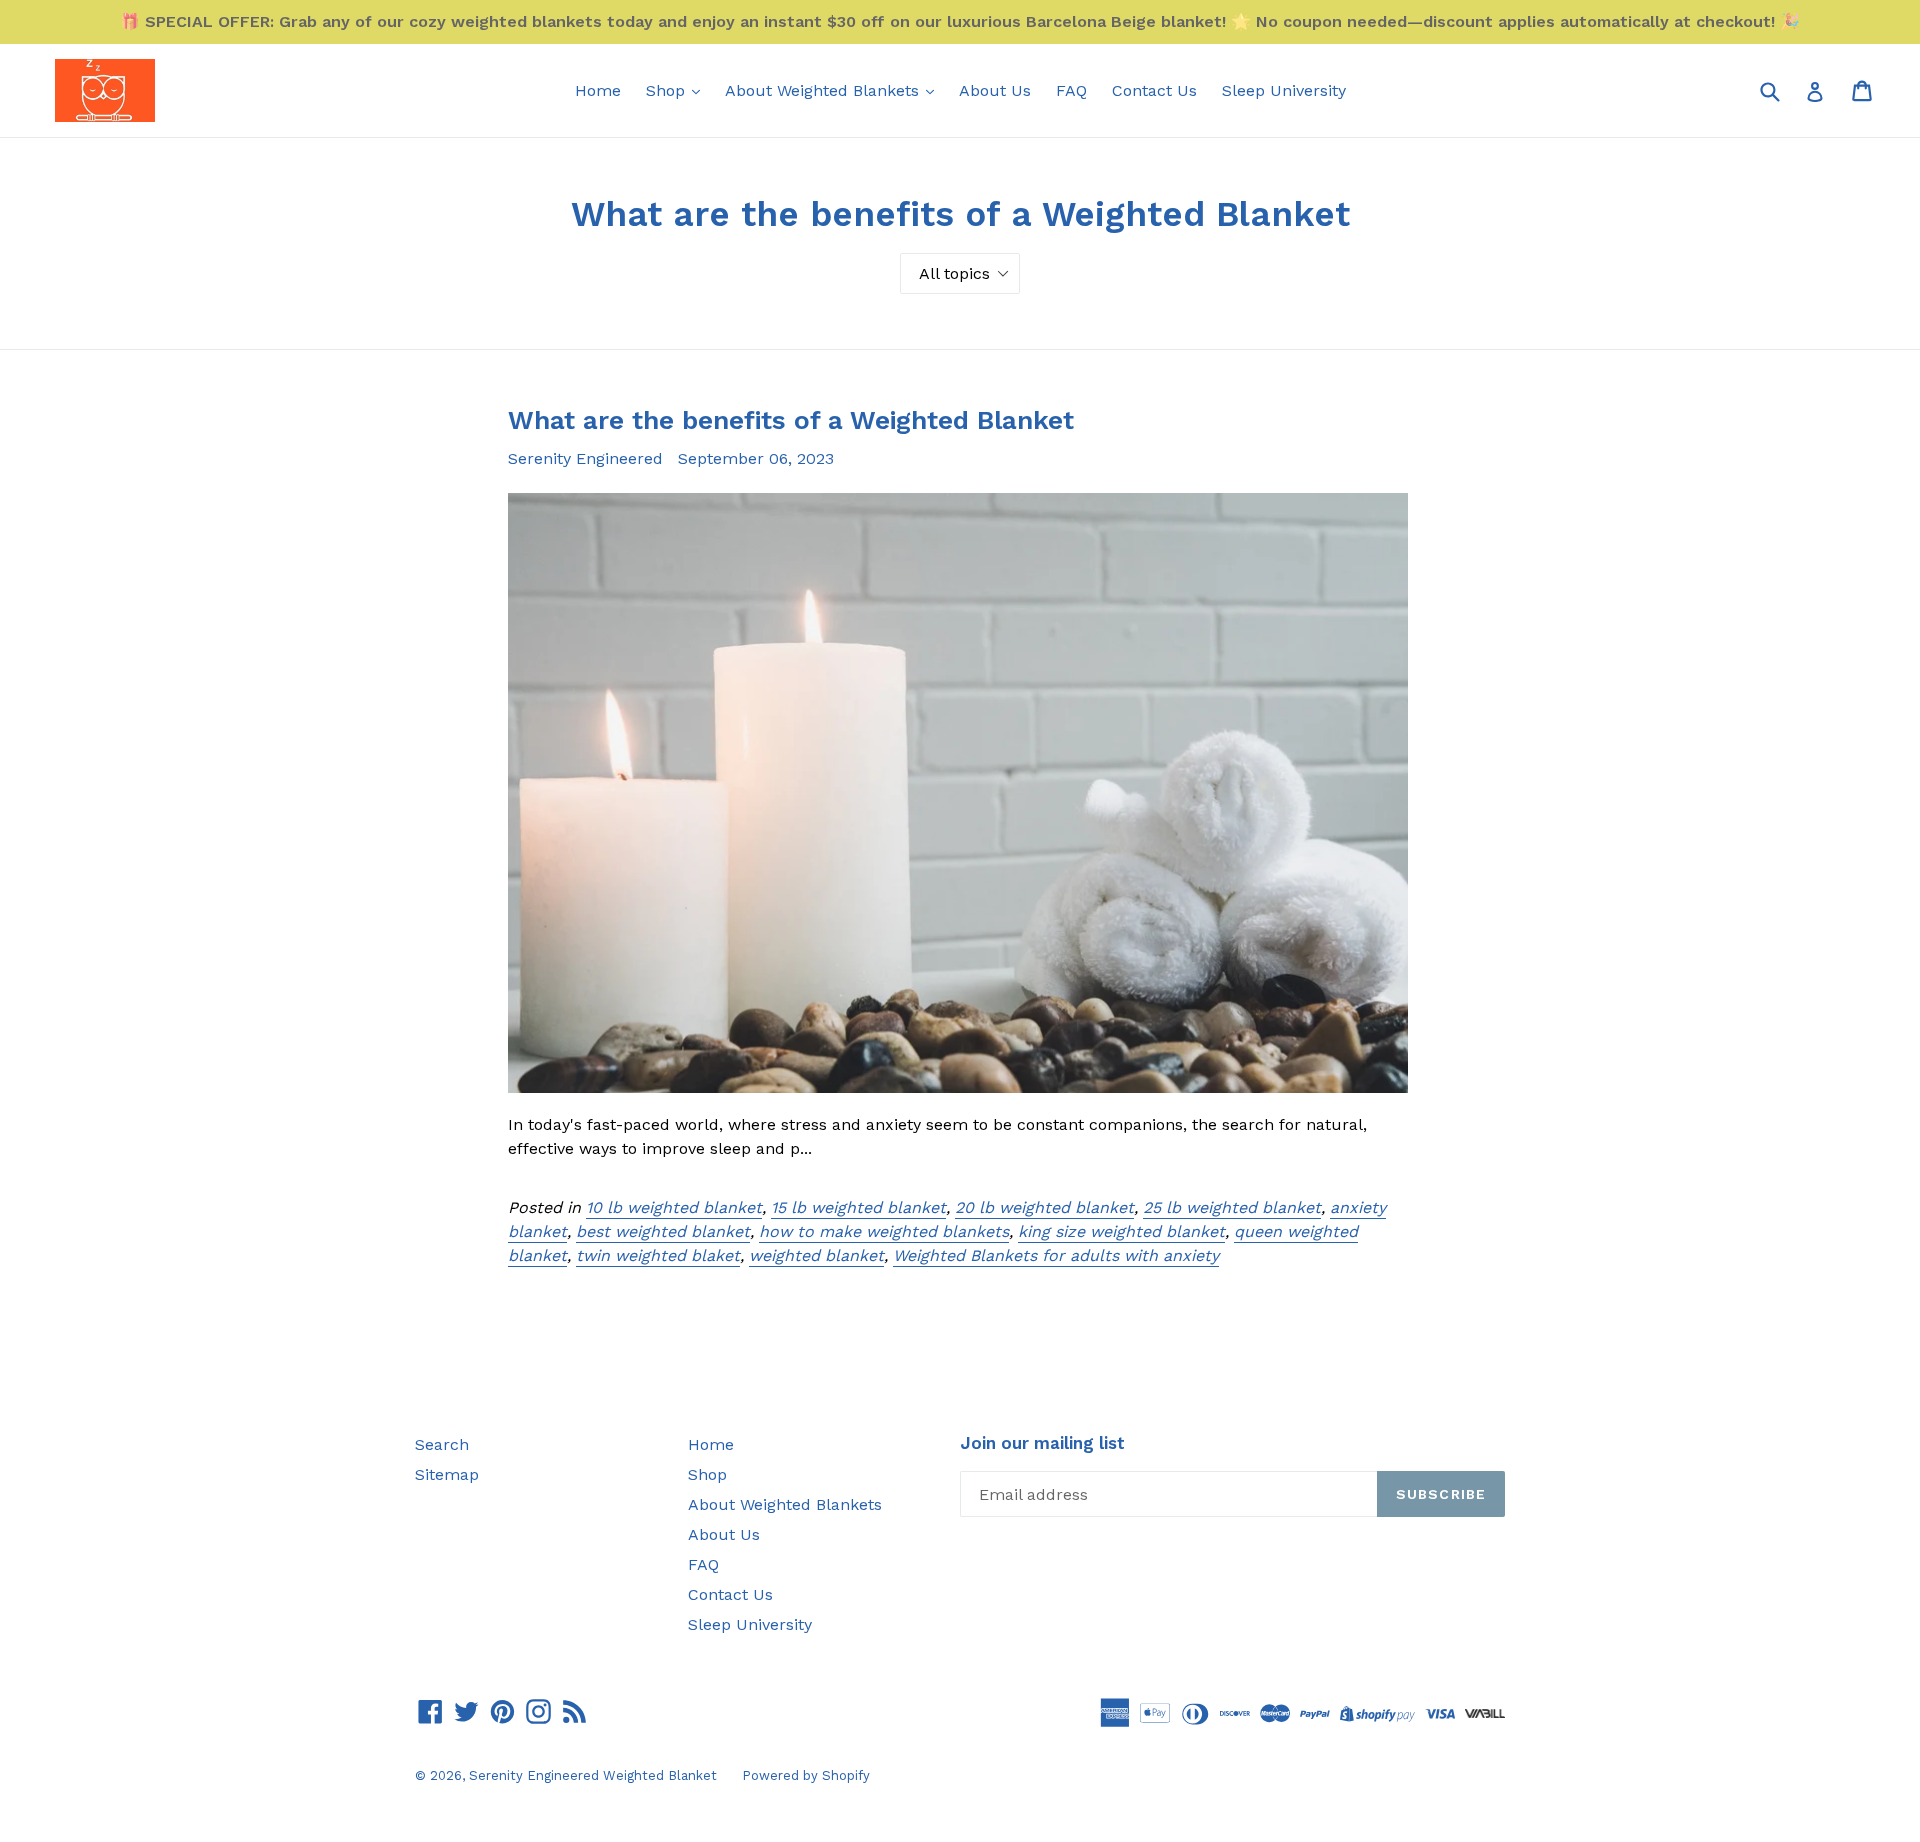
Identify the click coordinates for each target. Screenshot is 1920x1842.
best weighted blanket (663, 1231)
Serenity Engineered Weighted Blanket (593, 1775)
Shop (668, 90)
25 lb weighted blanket (1232, 1207)
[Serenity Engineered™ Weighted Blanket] (105, 90)
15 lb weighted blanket (858, 1207)
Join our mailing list (1042, 1443)
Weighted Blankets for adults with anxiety (1056, 1255)
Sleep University (1284, 90)
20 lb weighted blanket (1044, 1207)
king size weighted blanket (1121, 1231)
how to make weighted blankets (884, 1231)
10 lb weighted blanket (674, 1207)
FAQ (1071, 90)
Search (442, 1444)
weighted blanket (816, 1255)
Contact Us (1154, 90)
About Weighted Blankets (824, 90)
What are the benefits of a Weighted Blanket (791, 420)
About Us (995, 90)
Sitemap (447, 1474)
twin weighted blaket (658, 1255)
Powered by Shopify (806, 1775)
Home (598, 90)
